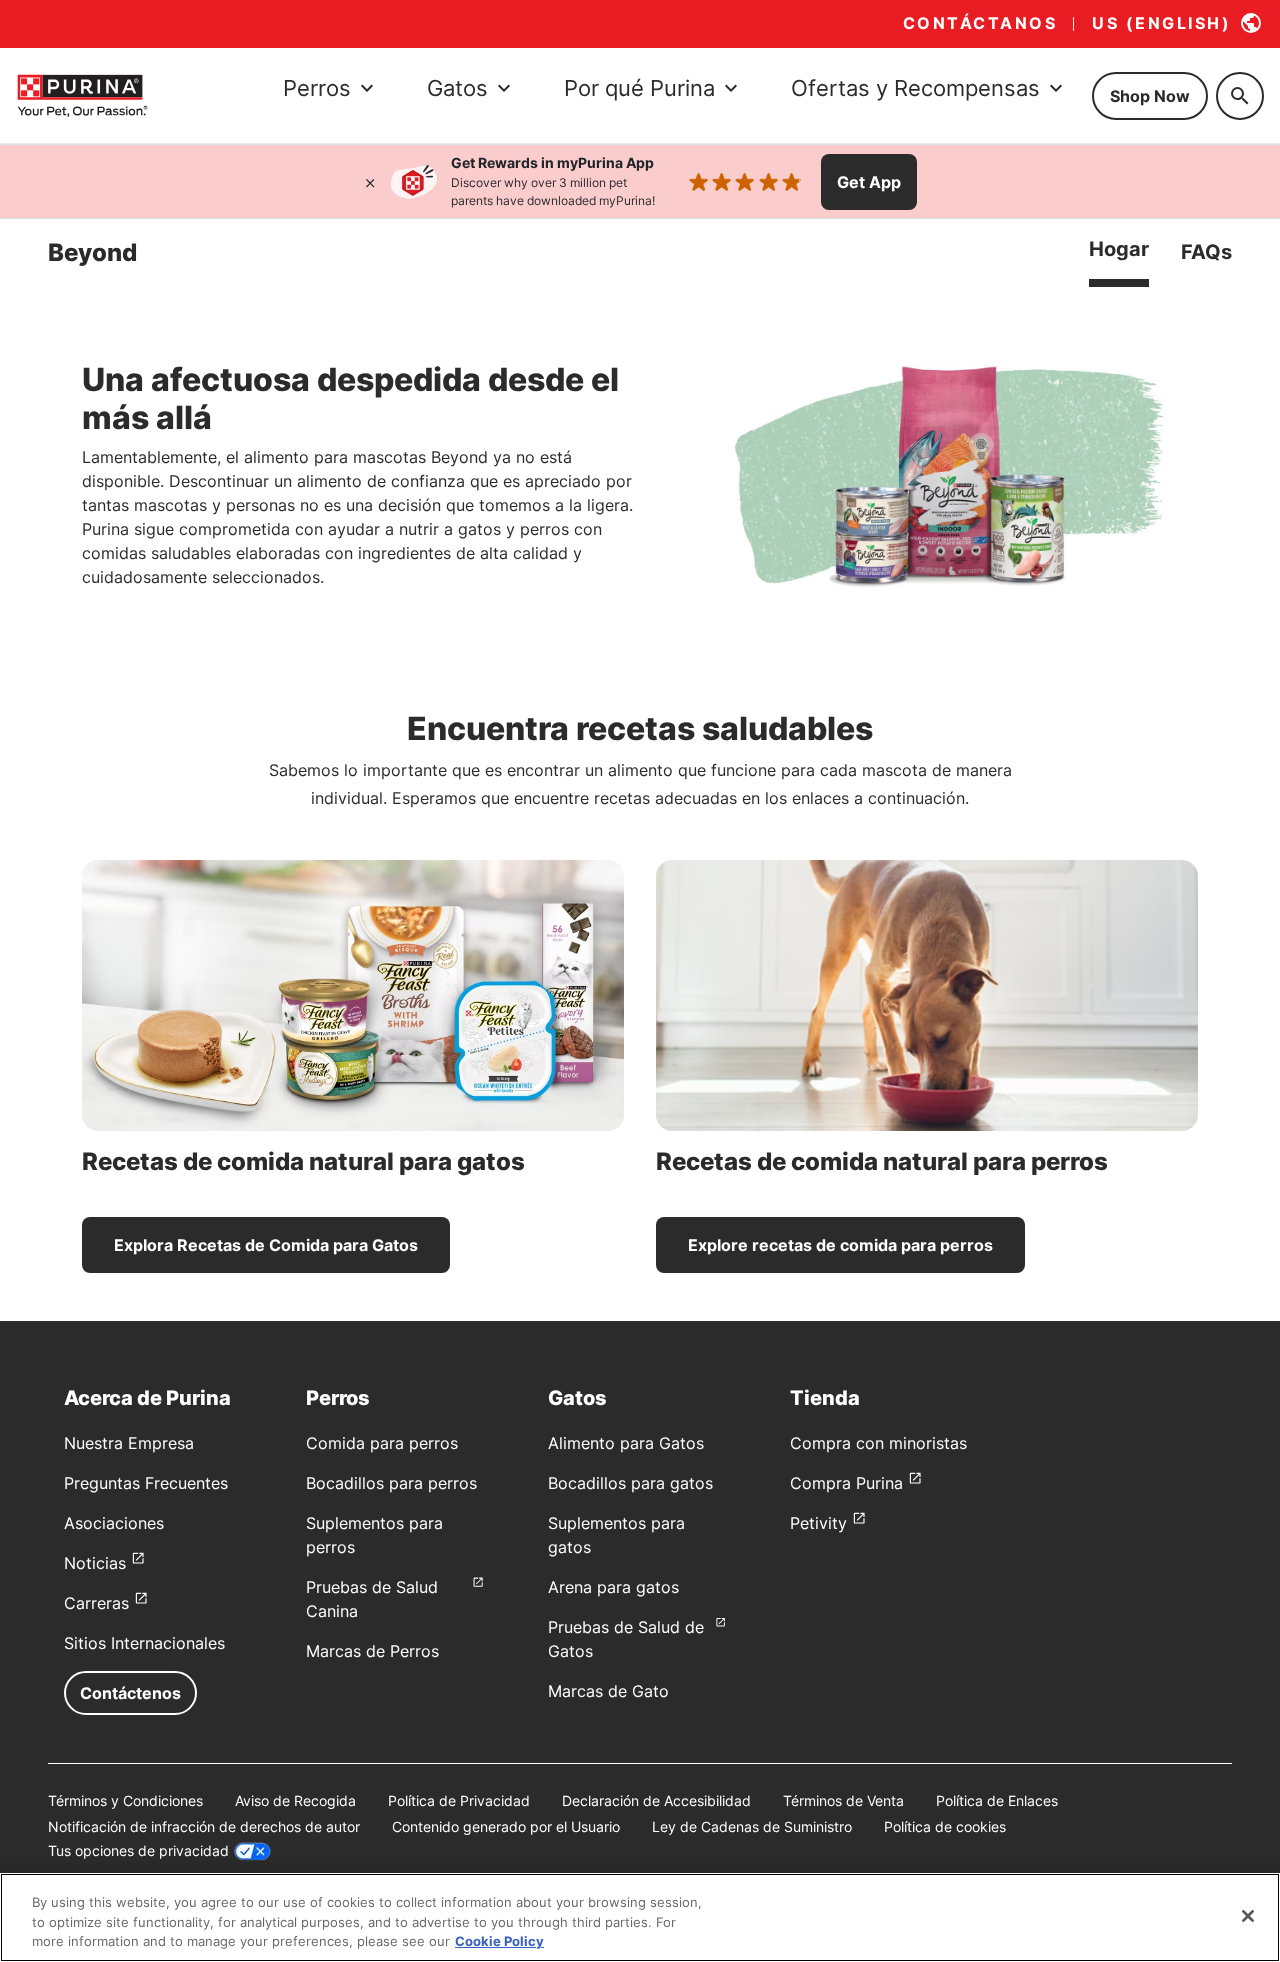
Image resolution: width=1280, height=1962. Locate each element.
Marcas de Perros (372, 1651)
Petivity (818, 1523)
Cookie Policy (499, 1941)
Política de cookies (945, 1826)
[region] (640, 1917)
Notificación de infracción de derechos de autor (204, 1826)
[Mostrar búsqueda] (1240, 96)
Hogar (1119, 249)
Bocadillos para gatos (630, 1483)
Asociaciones (114, 1523)
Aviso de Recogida (295, 1800)
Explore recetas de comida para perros (840, 1245)
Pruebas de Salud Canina (372, 1599)
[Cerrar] (370, 182)
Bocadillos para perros (391, 1483)
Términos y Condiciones (125, 1800)
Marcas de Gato (608, 1691)
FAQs (1206, 252)
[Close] (1248, 1916)
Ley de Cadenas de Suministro (752, 1826)
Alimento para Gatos (626, 1443)
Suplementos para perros (374, 1535)
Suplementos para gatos (616, 1535)
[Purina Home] (82, 95)
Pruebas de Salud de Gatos (626, 1639)
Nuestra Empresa (129, 1443)
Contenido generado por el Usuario (506, 1826)
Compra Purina (846, 1483)
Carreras (96, 1603)
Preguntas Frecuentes (146, 1483)
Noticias (95, 1563)
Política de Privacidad (459, 1800)
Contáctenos (130, 1693)
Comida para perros (382, 1443)
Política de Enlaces (997, 1800)
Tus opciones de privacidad (138, 1850)
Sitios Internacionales (144, 1643)
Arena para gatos (613, 1587)
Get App (869, 182)
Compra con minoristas (878, 1443)
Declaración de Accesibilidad (656, 1800)
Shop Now (1150, 96)
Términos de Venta (843, 1800)
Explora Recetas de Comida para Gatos (266, 1245)
